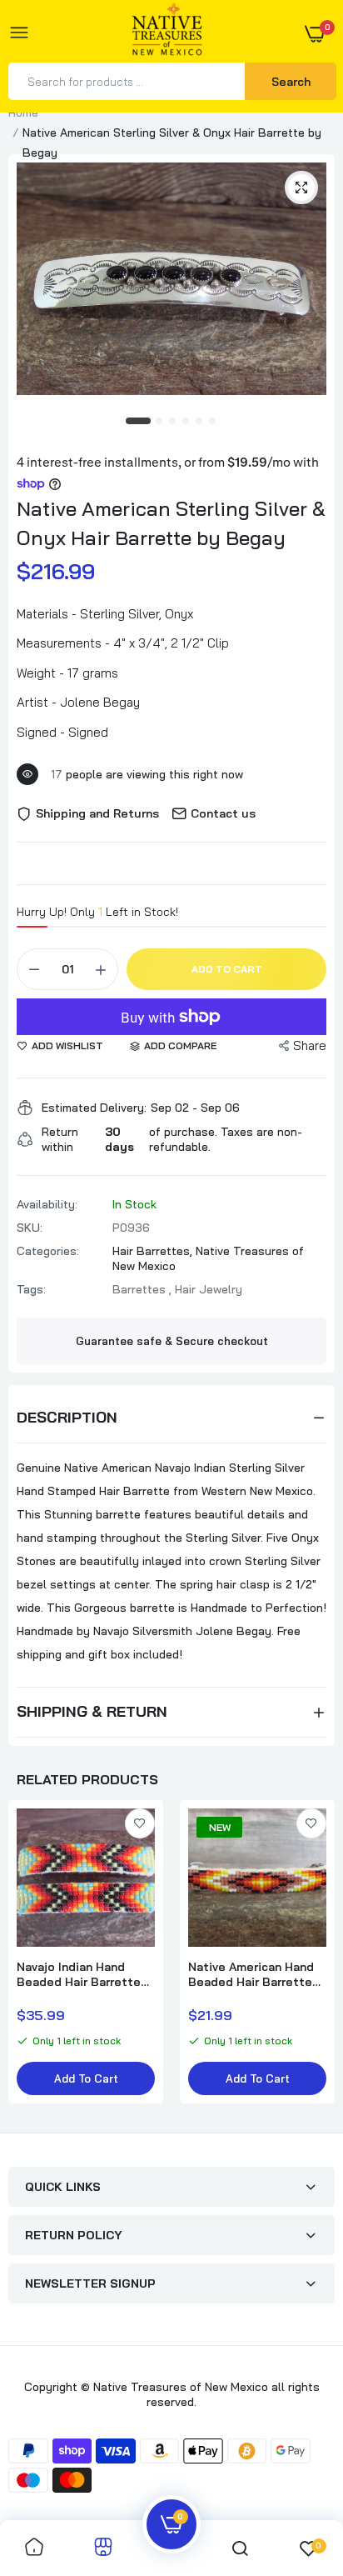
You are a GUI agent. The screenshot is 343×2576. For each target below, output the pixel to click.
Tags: (31, 1289)
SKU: (30, 1228)
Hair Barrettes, (154, 1251)
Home (23, 113)
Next (314, 1960)
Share (310, 1045)
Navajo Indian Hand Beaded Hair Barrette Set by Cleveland (79, 1974)
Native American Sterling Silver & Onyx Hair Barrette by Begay (171, 523)
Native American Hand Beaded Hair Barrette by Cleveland (251, 1974)
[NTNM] (167, 34)
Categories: (48, 1251)
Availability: (47, 1204)
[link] (140, 1823)
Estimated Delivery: (94, 1108)
